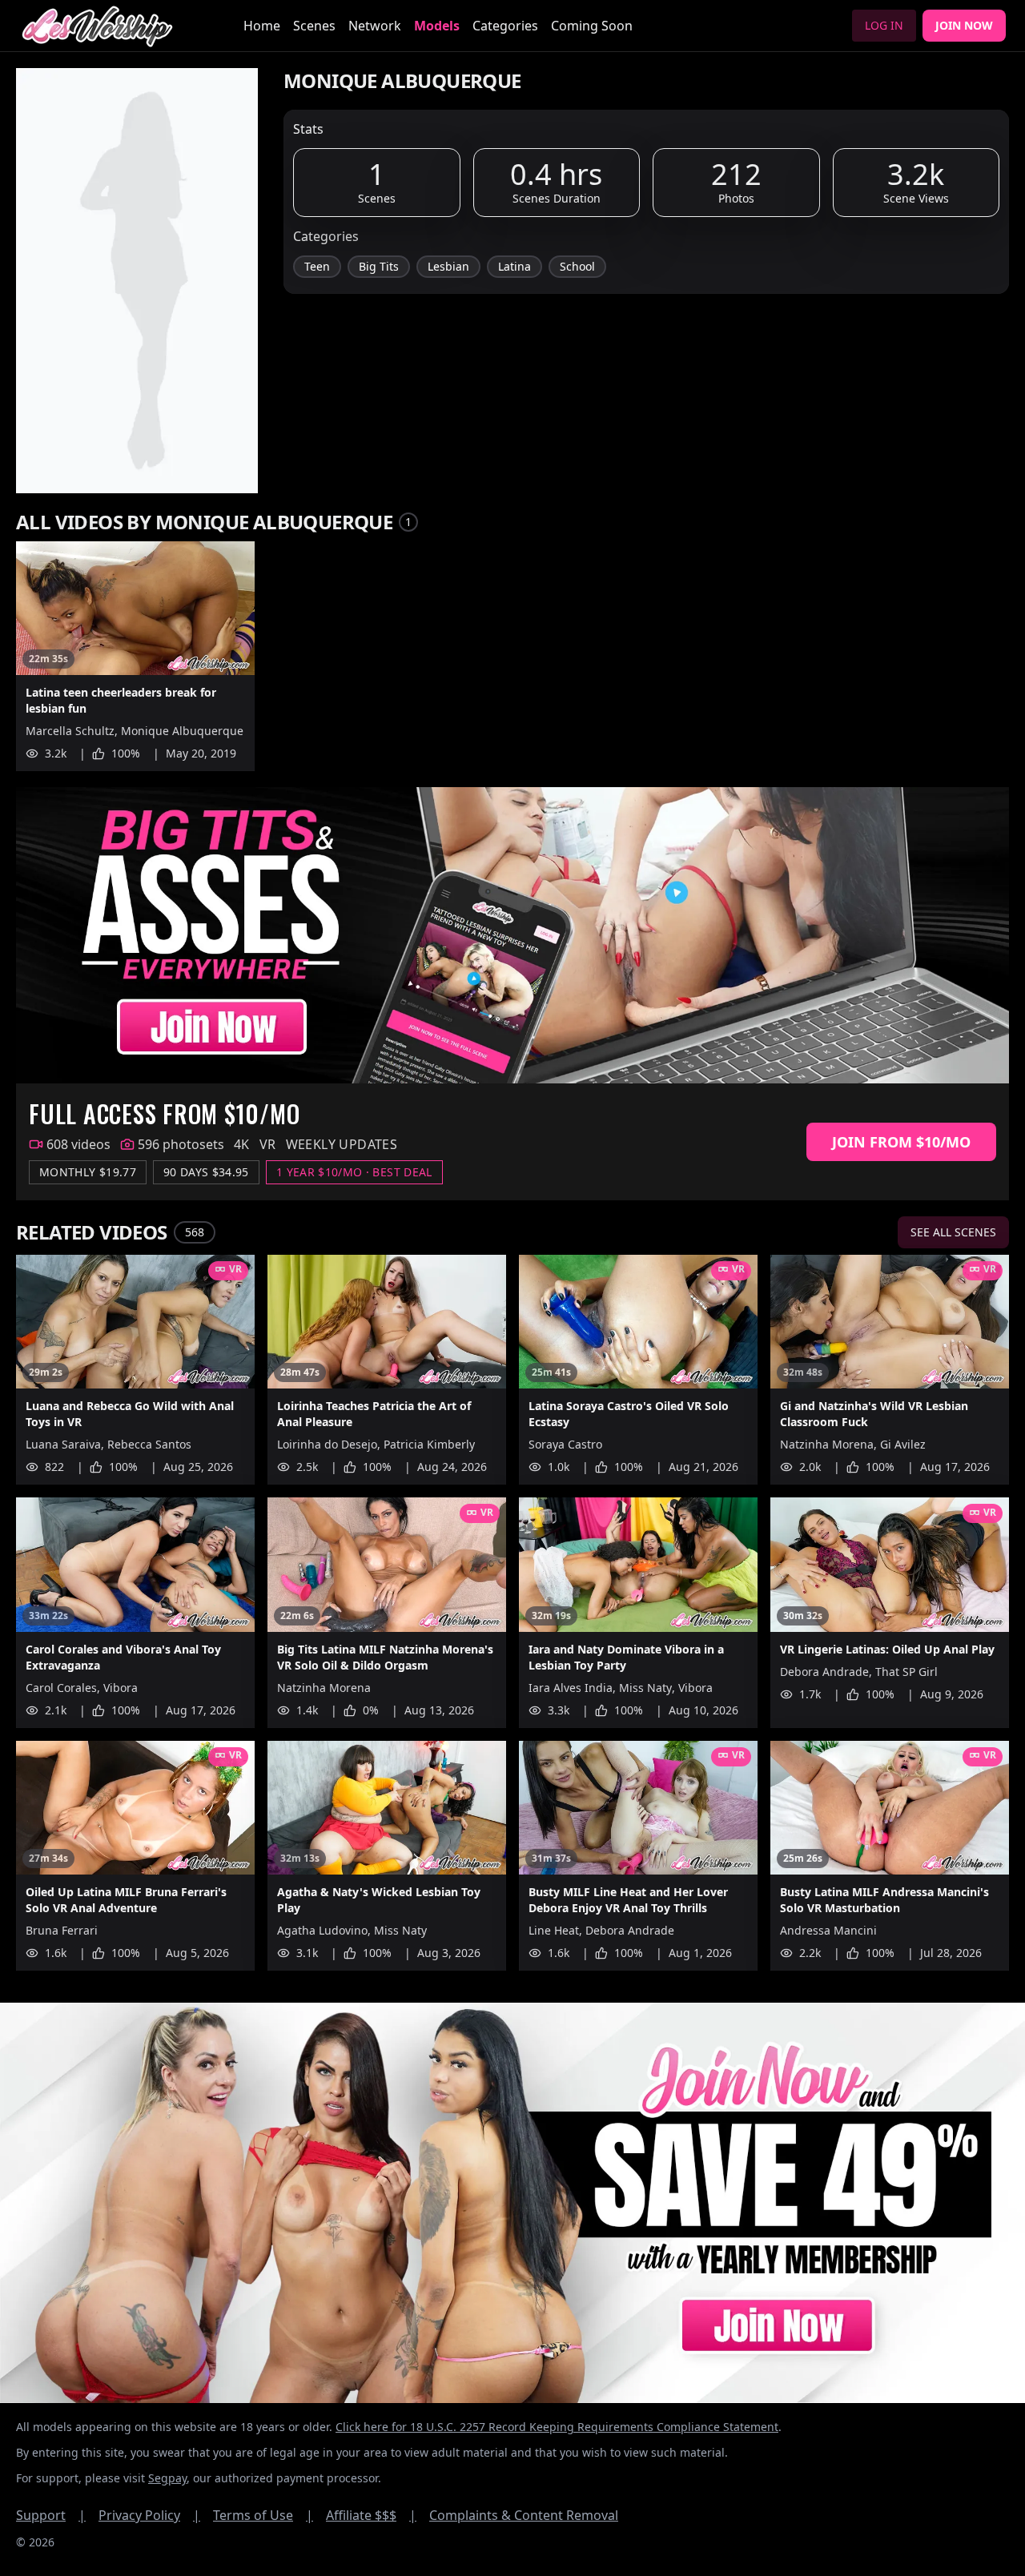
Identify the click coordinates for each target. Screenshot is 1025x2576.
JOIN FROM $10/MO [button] (901, 1142)
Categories (505, 26)
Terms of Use (263, 2515)
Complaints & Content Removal (524, 2515)
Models (437, 26)
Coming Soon (592, 26)
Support (51, 2515)
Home (262, 26)
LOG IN (884, 25)
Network (375, 26)
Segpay (167, 2478)
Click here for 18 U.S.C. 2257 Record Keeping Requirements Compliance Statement (557, 2427)
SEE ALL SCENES (953, 1232)
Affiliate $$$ (371, 2515)
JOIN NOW (964, 25)
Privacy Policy (149, 2515)
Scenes (314, 26)
